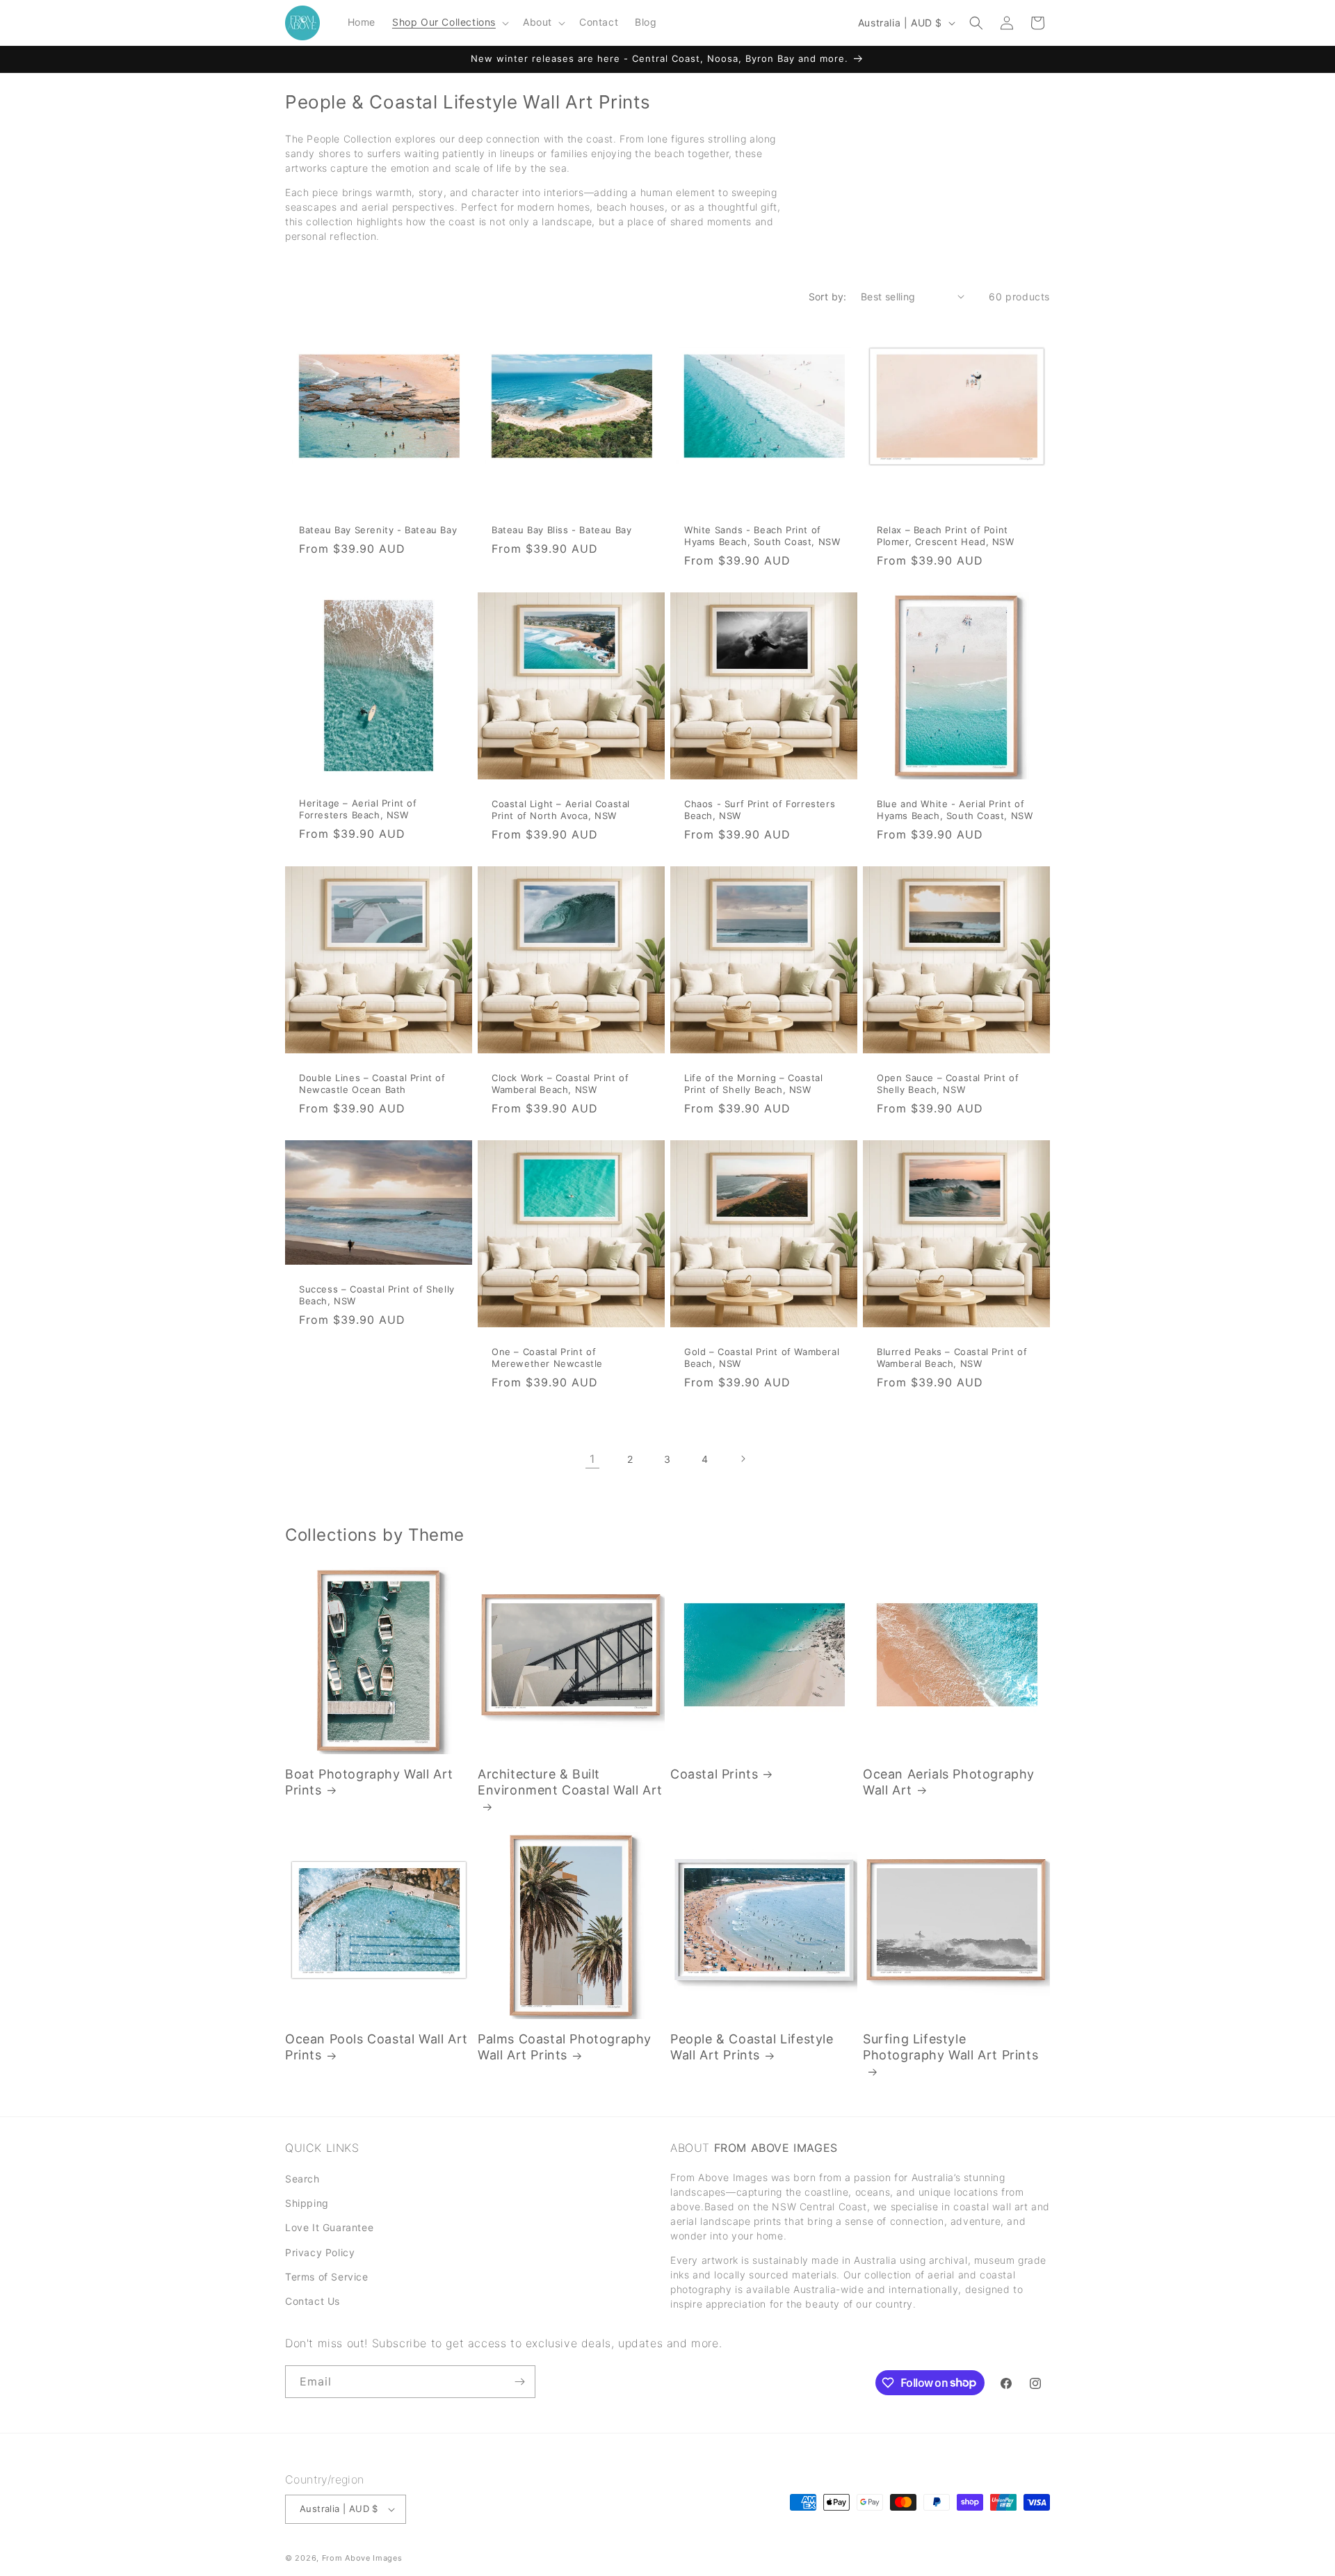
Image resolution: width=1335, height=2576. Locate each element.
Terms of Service (327, 2277)
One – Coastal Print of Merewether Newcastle (547, 1358)
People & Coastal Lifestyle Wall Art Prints (752, 2047)
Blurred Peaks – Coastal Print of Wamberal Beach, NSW (952, 1358)
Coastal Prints (714, 1774)
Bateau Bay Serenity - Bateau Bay (378, 530)
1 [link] (592, 1459)
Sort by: (828, 297)
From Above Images (362, 2558)
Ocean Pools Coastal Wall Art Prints (377, 2047)
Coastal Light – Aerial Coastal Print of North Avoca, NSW (561, 810)
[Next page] (743, 1459)
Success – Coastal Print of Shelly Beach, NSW (377, 1296)
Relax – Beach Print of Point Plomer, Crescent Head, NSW (946, 536)
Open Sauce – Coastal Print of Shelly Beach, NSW (948, 1084)
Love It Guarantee (329, 2228)
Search (302, 2179)
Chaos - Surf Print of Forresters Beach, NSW (760, 810)
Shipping (307, 2204)
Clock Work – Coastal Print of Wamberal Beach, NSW (560, 1084)
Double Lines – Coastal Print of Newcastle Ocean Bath (372, 1084)
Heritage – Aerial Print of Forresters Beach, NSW (358, 809)
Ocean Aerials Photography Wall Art (949, 1782)
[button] (449, 22)
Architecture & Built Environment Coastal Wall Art (570, 1782)
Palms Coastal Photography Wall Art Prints (565, 2047)
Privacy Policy (320, 2252)
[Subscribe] (519, 2382)
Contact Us (313, 2301)
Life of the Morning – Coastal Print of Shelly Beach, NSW (753, 1084)
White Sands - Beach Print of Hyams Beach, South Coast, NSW (762, 536)
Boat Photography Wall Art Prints (369, 1782)
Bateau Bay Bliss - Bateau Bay (561, 530)
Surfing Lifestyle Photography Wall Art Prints (950, 2047)
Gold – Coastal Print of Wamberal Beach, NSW (762, 1358)
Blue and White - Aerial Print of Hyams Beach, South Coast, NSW (955, 810)
